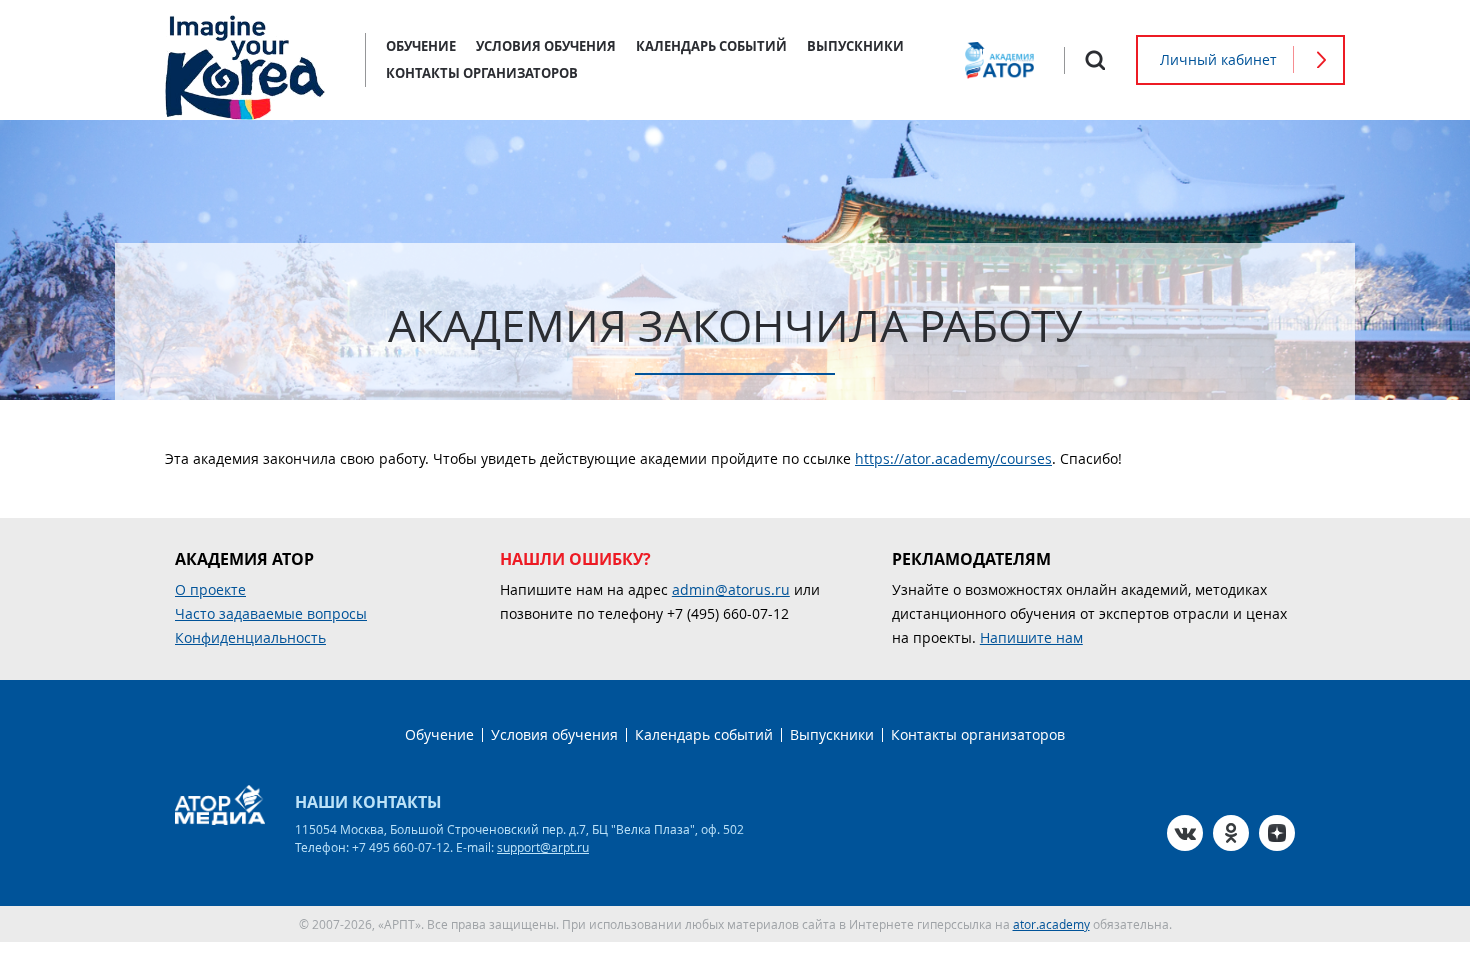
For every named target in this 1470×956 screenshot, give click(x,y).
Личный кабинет (1218, 59)
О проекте (210, 589)
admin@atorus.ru (731, 589)
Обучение (421, 46)
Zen (1277, 833)
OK (1231, 833)
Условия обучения (546, 46)
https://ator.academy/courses (953, 458)
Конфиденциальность (250, 637)
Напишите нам (1031, 637)
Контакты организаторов (482, 73)
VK (1185, 833)
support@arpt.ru (543, 847)
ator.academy (1051, 924)
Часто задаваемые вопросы (271, 613)
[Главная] (245, 60)
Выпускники (855, 46)
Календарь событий (711, 46)
